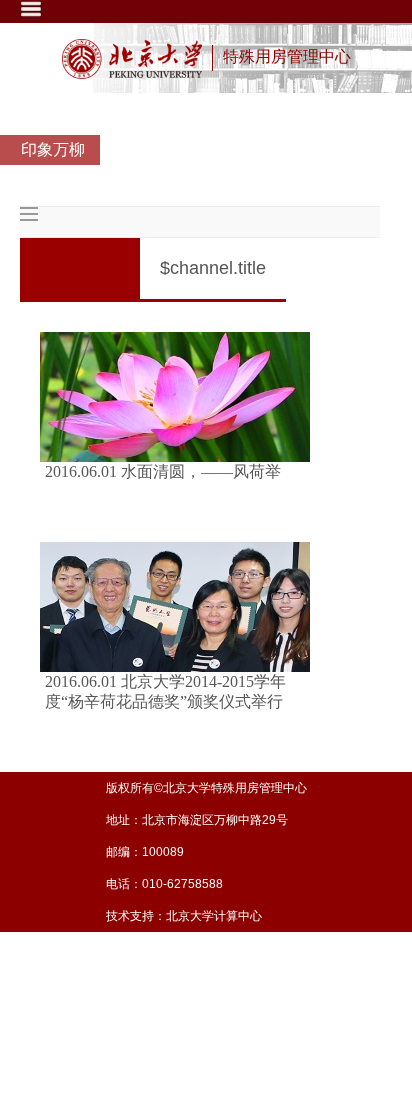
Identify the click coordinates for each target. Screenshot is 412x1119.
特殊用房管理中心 (287, 56)
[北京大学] (132, 59)
